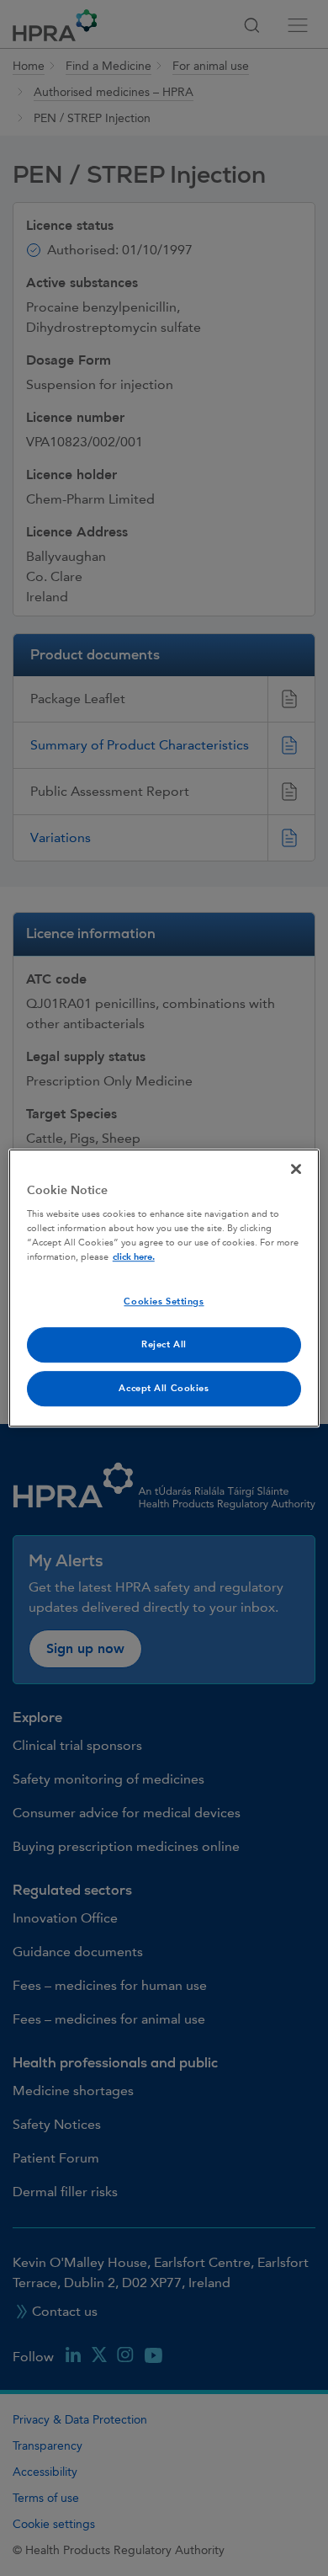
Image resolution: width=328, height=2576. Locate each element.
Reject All (164, 1344)
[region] (164, 1288)
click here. (134, 1257)
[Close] (296, 1169)
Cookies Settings (164, 1302)
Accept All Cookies (164, 1388)
